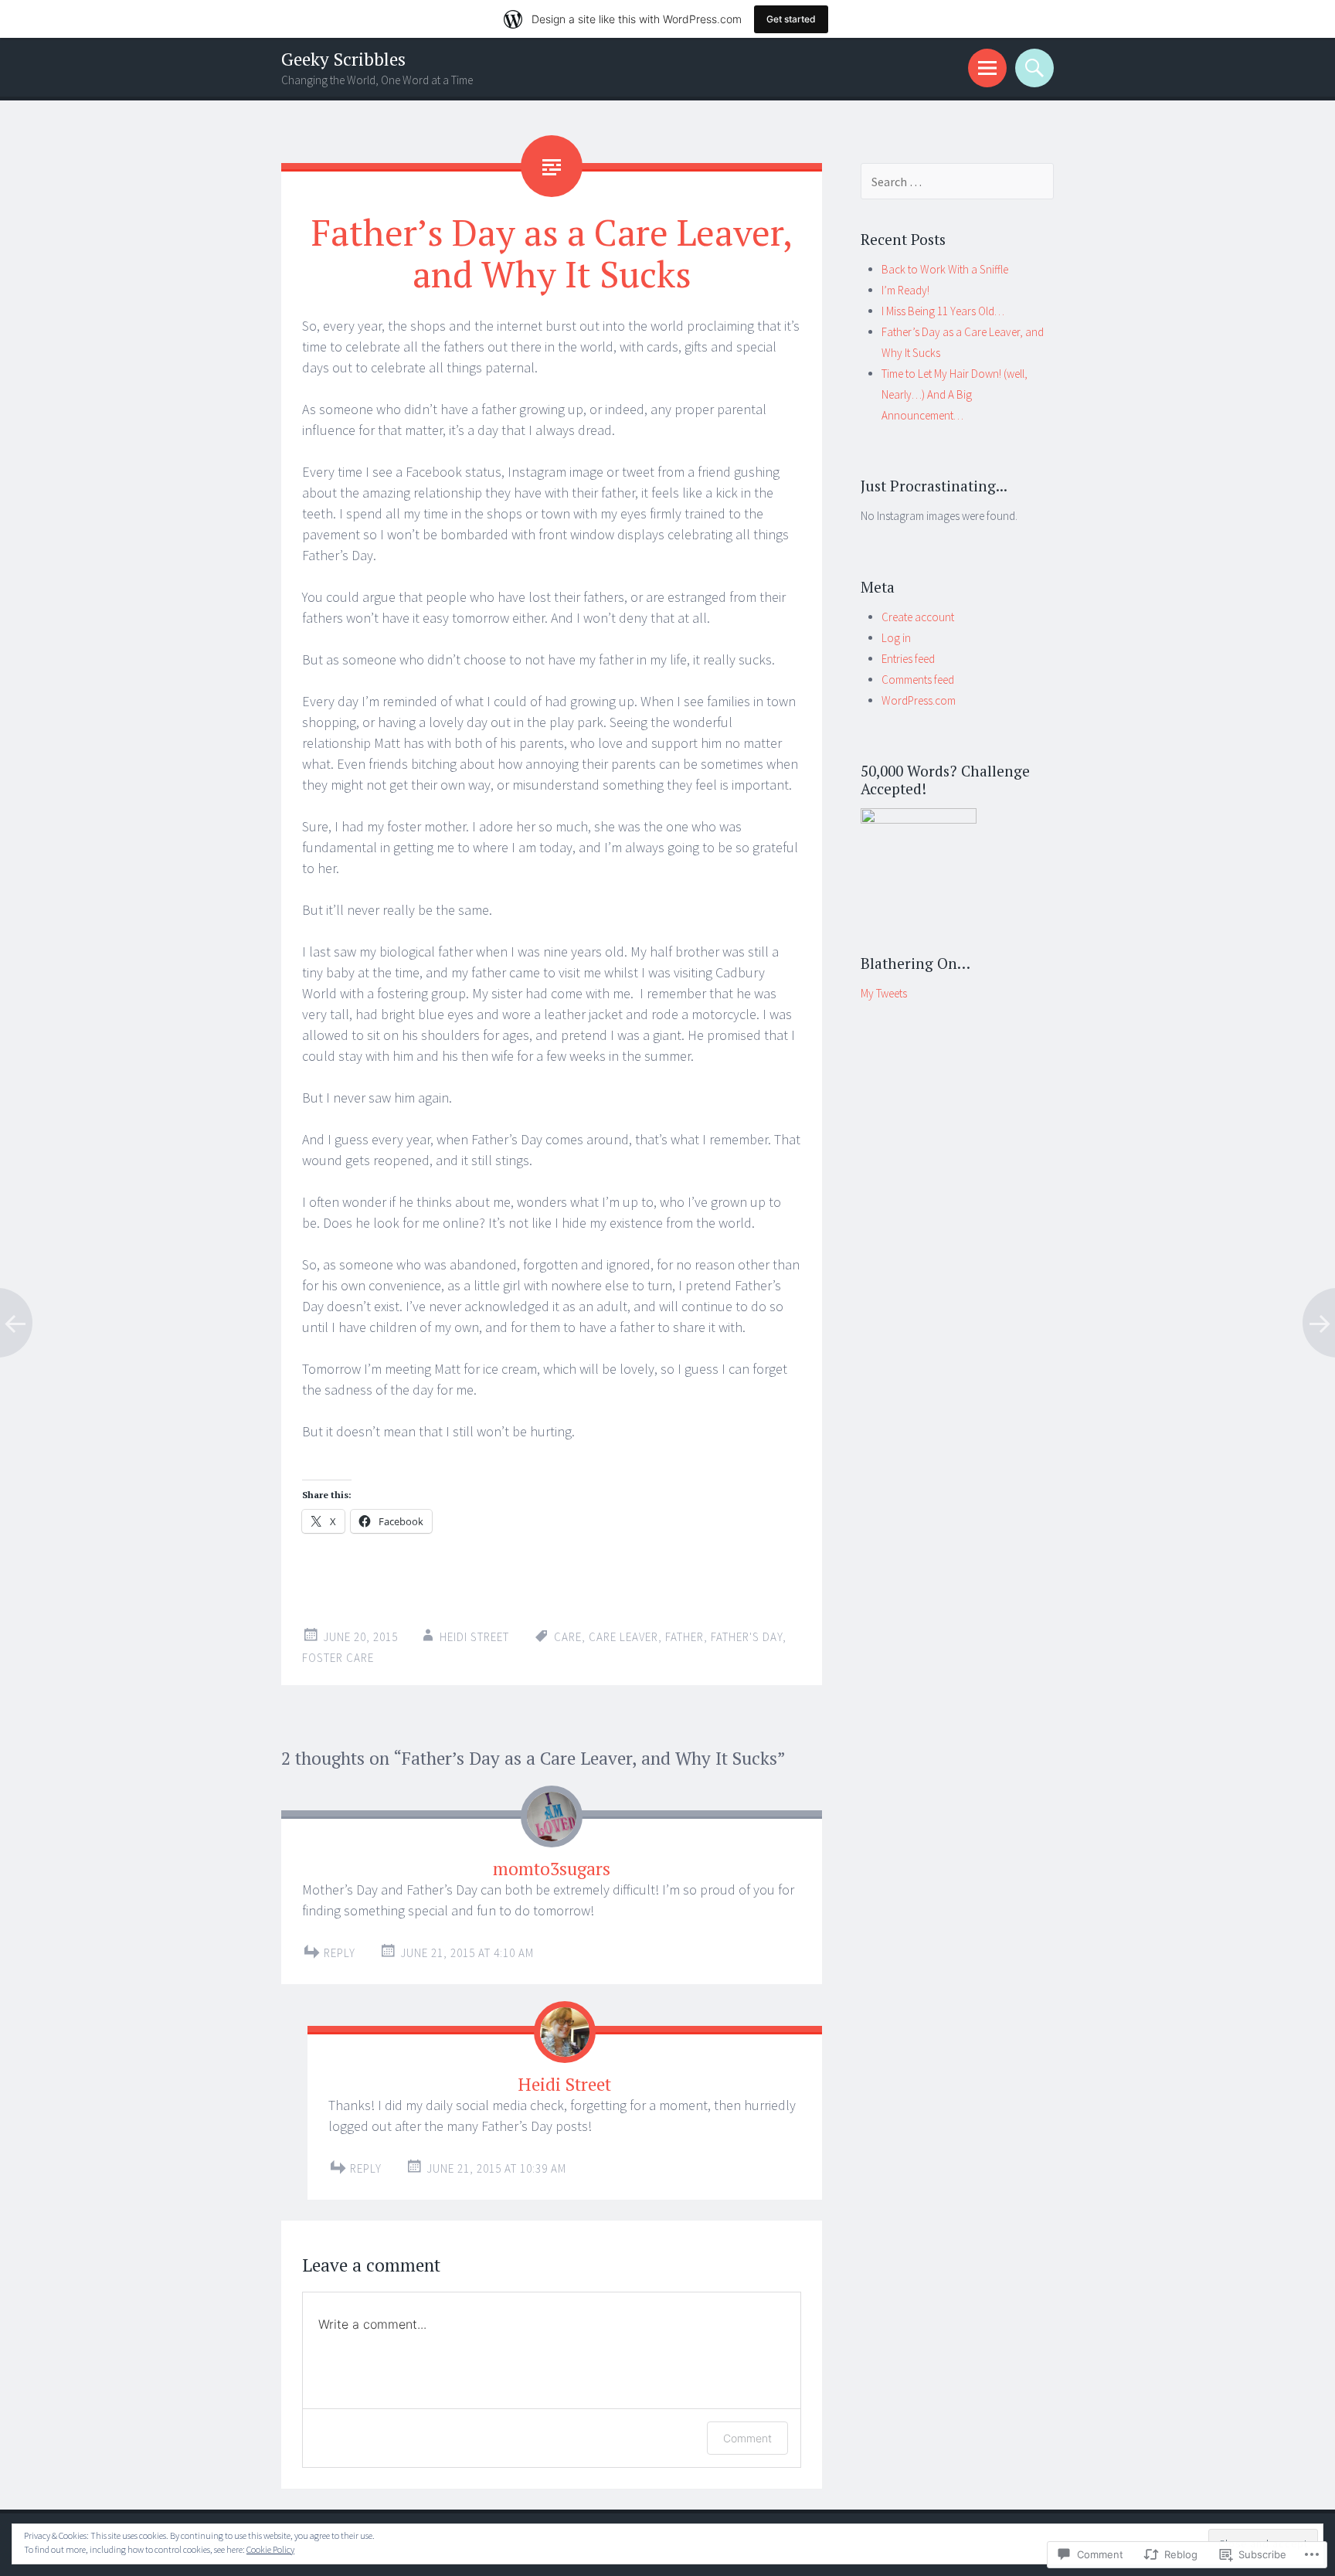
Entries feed (908, 659)
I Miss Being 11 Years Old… (943, 311)
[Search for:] (957, 182)
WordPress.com (919, 700)
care (568, 1637)
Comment (747, 2438)
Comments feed (918, 680)
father (684, 1637)
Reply (340, 1953)
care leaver (623, 1637)
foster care (338, 1658)
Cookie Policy (270, 2549)
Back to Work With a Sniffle (945, 269)
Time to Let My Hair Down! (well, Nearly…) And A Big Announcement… (955, 394)
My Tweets (884, 993)
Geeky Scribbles (343, 59)
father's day (747, 1637)
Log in (896, 638)
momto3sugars (552, 1869)
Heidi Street (474, 1637)
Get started (791, 19)
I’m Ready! (905, 290)
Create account (918, 617)
